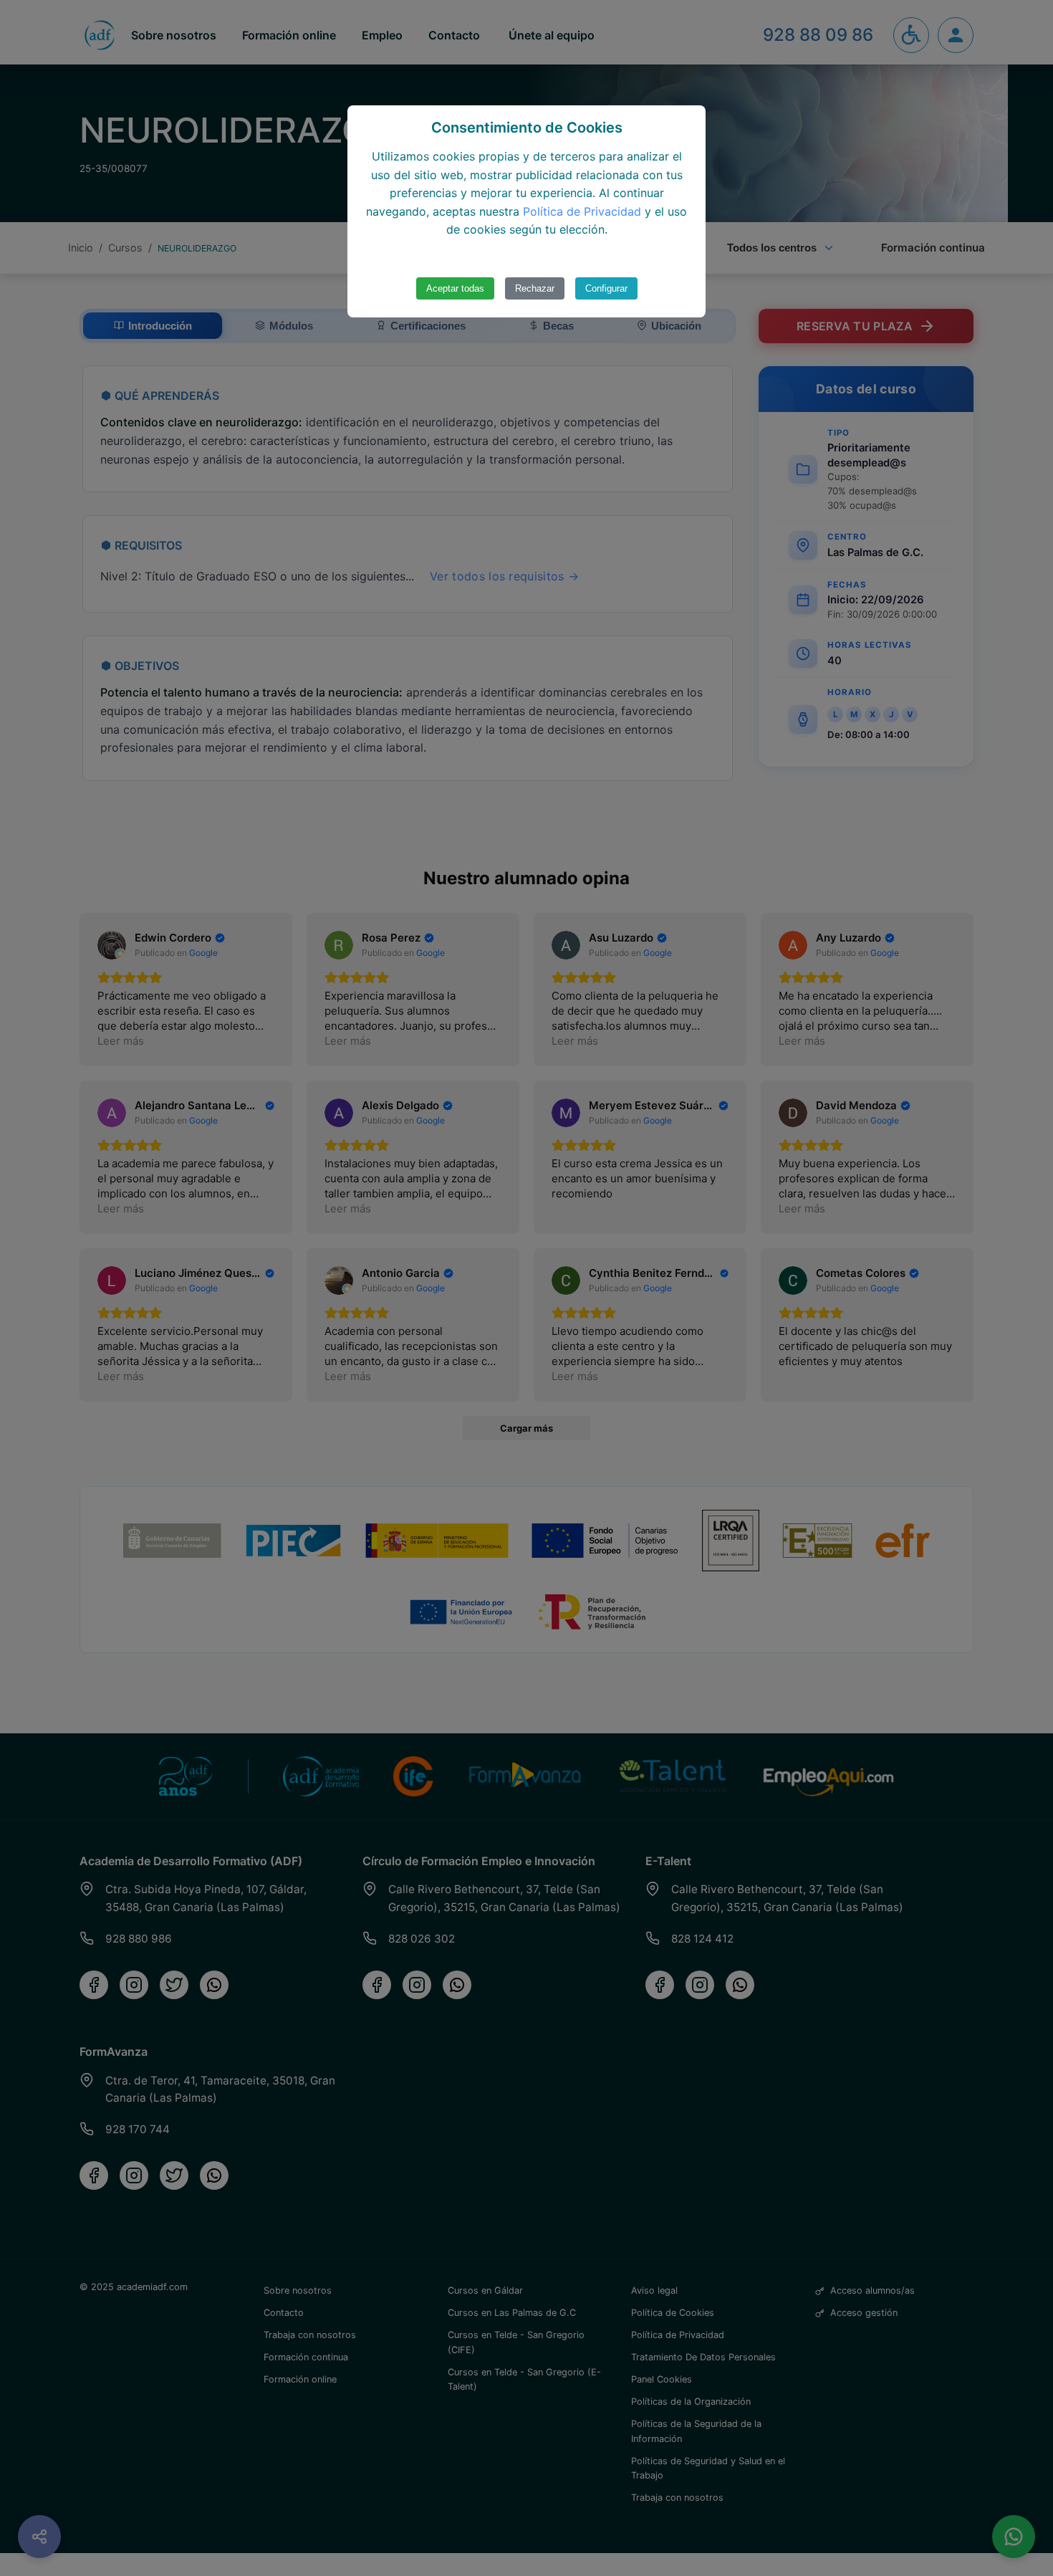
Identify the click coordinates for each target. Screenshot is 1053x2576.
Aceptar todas (455, 288)
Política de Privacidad (582, 211)
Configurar (606, 288)
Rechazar (535, 288)
